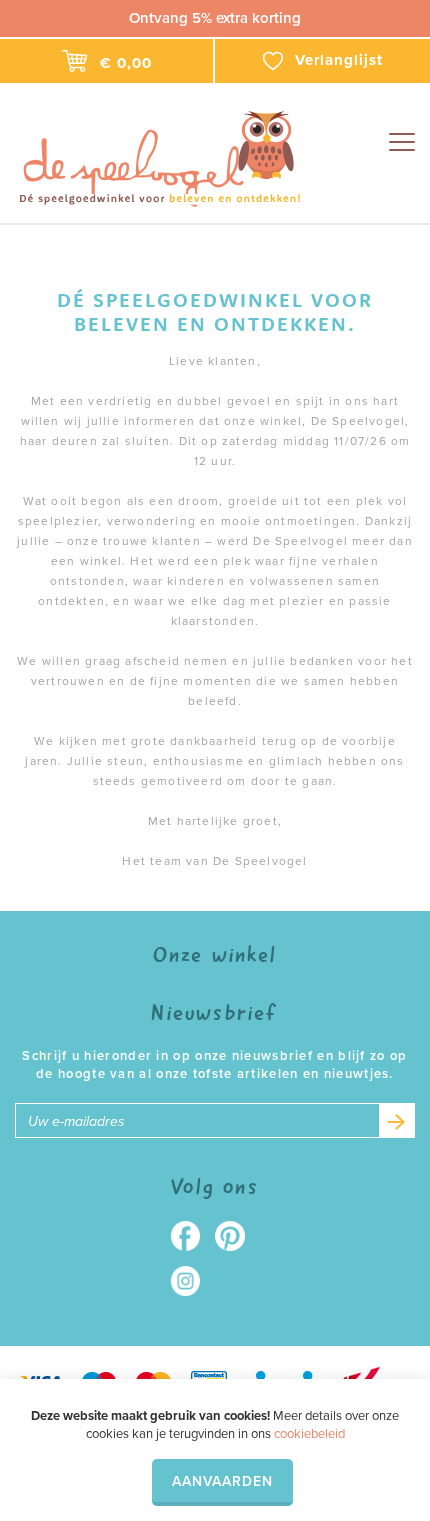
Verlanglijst (339, 60)
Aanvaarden (222, 1481)
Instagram (192, 1281)
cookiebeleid (309, 1434)
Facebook (192, 1236)
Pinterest (237, 1236)
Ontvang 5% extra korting (215, 18)
